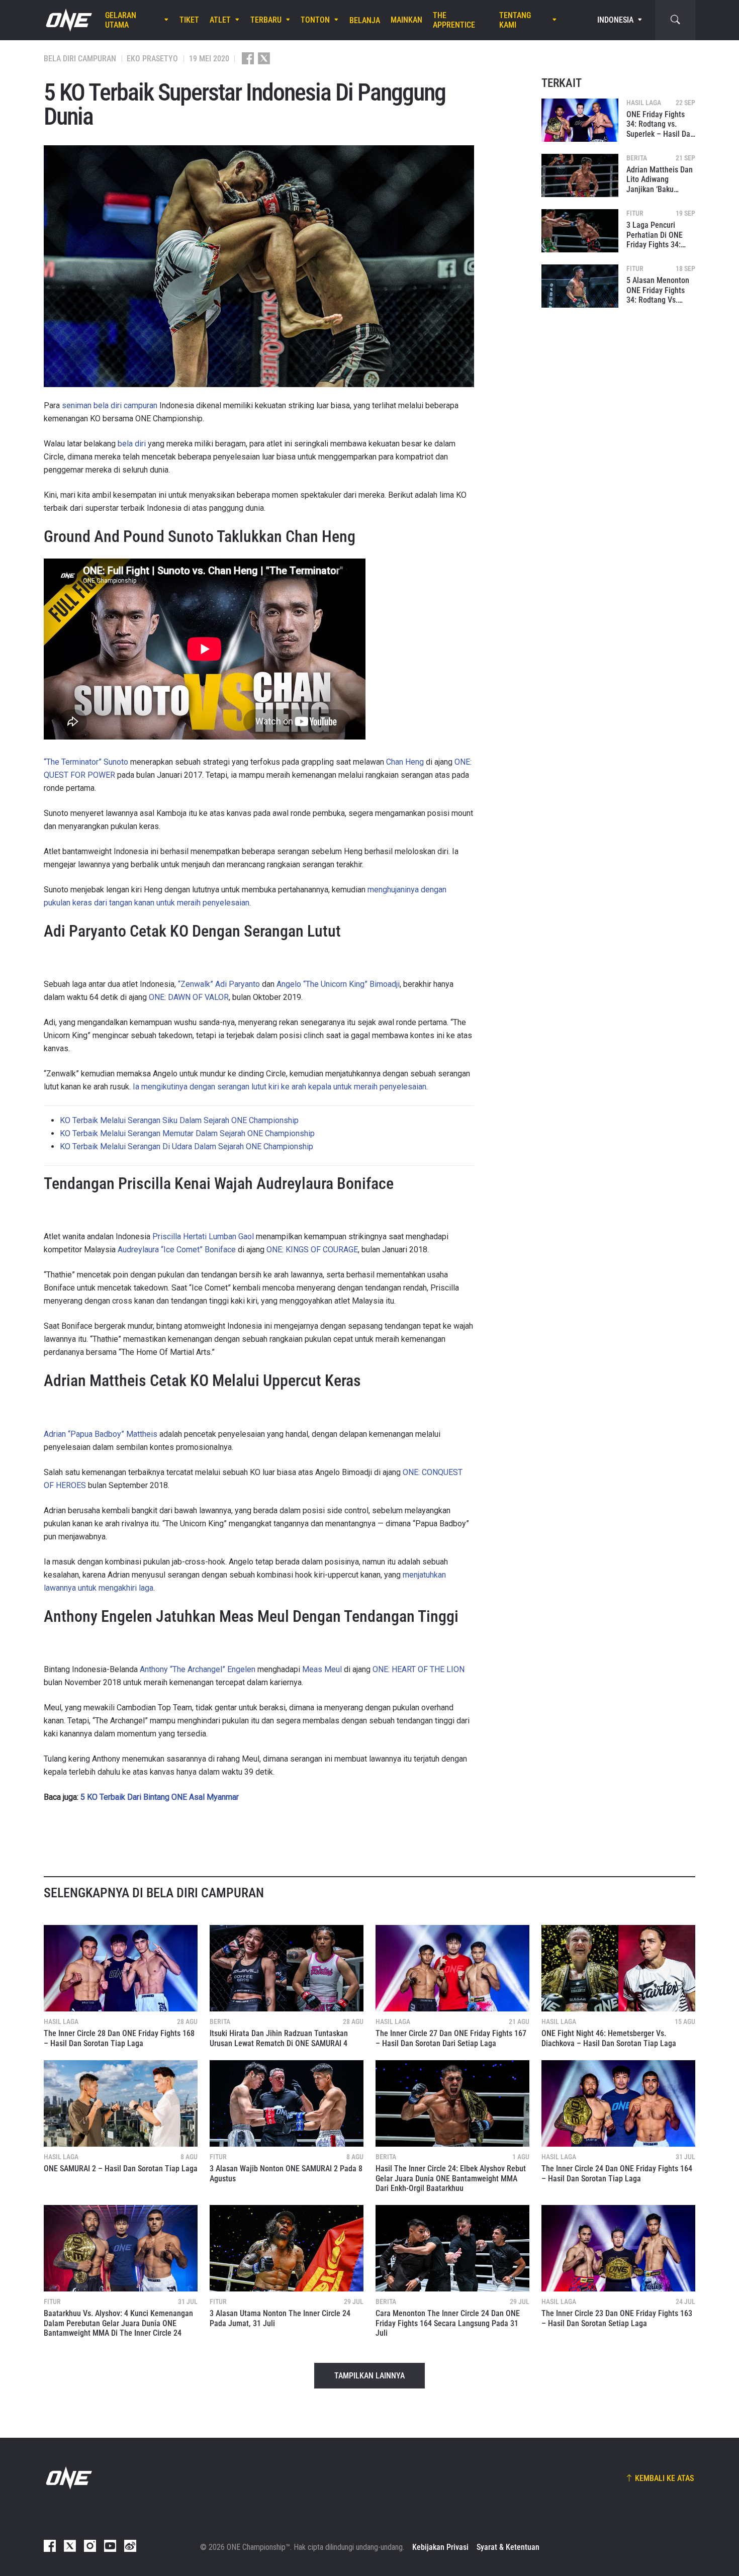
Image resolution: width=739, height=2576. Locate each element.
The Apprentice (454, 20)
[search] (675, 20)
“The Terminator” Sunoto (86, 762)
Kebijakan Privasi (440, 2547)
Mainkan (406, 20)
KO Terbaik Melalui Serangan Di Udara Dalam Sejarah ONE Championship (187, 1146)
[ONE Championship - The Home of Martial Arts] (68, 20)
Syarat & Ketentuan (508, 2547)
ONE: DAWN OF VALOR (189, 997)
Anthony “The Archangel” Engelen (198, 1669)
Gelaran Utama (121, 20)
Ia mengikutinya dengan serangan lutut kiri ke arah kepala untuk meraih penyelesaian (280, 1087)
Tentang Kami (515, 20)
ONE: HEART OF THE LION (419, 1669)
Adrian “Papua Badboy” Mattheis (101, 1434)
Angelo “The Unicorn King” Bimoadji (338, 984)
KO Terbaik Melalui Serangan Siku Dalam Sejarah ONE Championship (179, 1120)
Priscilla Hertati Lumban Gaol (203, 1236)
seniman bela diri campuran (110, 405)
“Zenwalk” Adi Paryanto (219, 984)
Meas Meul (322, 1669)
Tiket (189, 20)
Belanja (365, 20)
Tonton (315, 20)
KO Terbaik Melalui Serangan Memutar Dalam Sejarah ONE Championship (187, 1133)
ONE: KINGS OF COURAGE (312, 1250)
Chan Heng (405, 762)
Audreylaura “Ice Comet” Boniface (177, 1250)
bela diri (132, 444)
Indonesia (615, 20)
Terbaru (266, 20)
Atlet (220, 20)
